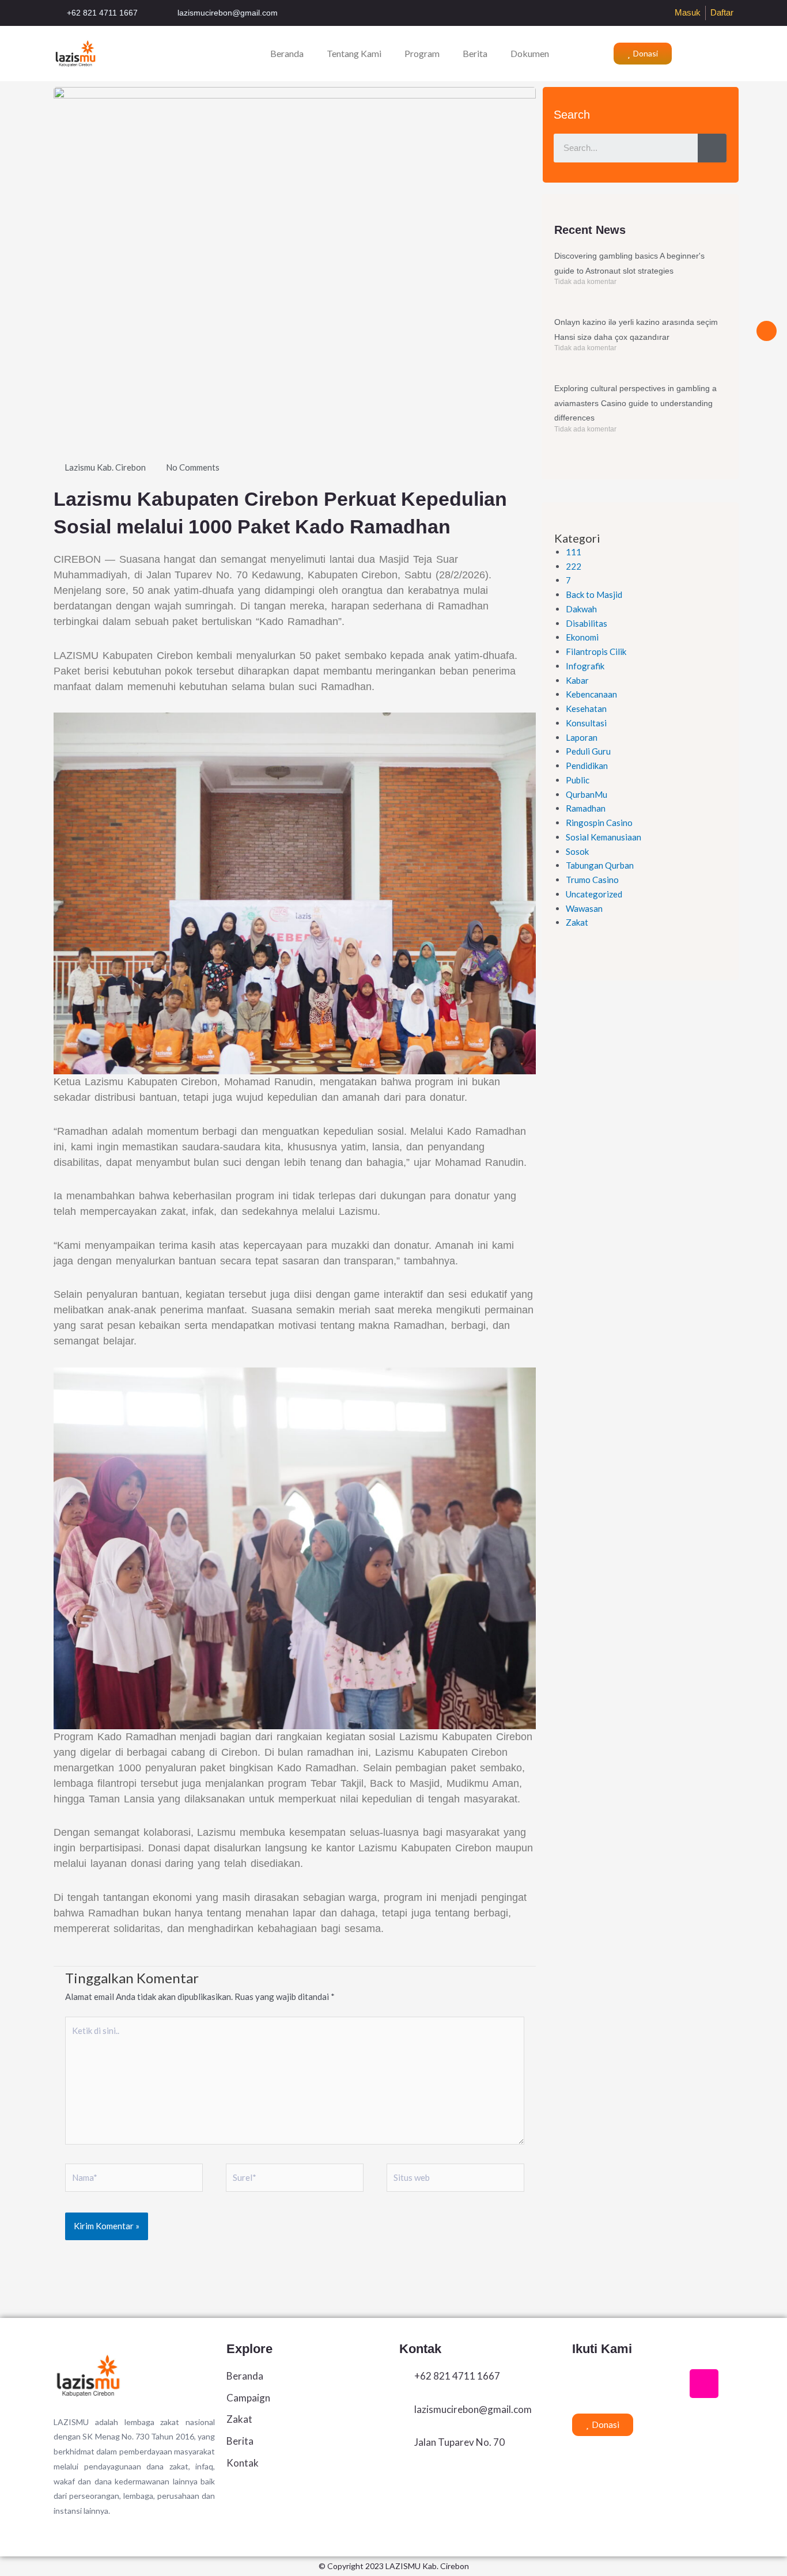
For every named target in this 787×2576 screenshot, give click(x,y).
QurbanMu (587, 794)
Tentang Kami (354, 53)
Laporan (582, 737)
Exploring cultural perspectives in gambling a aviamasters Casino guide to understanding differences (635, 403)
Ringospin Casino (599, 823)
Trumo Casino (592, 880)
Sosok (577, 851)
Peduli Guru (588, 751)
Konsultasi (586, 723)
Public (578, 780)
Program (422, 53)
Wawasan (584, 908)
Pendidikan (587, 766)
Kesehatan (586, 709)
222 (574, 566)
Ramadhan (586, 808)
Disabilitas (587, 623)
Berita (475, 53)
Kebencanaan (591, 694)
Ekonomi (582, 637)
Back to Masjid (594, 594)
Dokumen (530, 53)
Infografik (585, 666)
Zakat (577, 922)
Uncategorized (594, 894)
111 (574, 552)
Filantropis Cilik (596, 651)
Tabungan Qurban (600, 865)
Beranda (287, 53)
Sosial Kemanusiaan (604, 837)
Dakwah (581, 609)
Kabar (577, 680)
